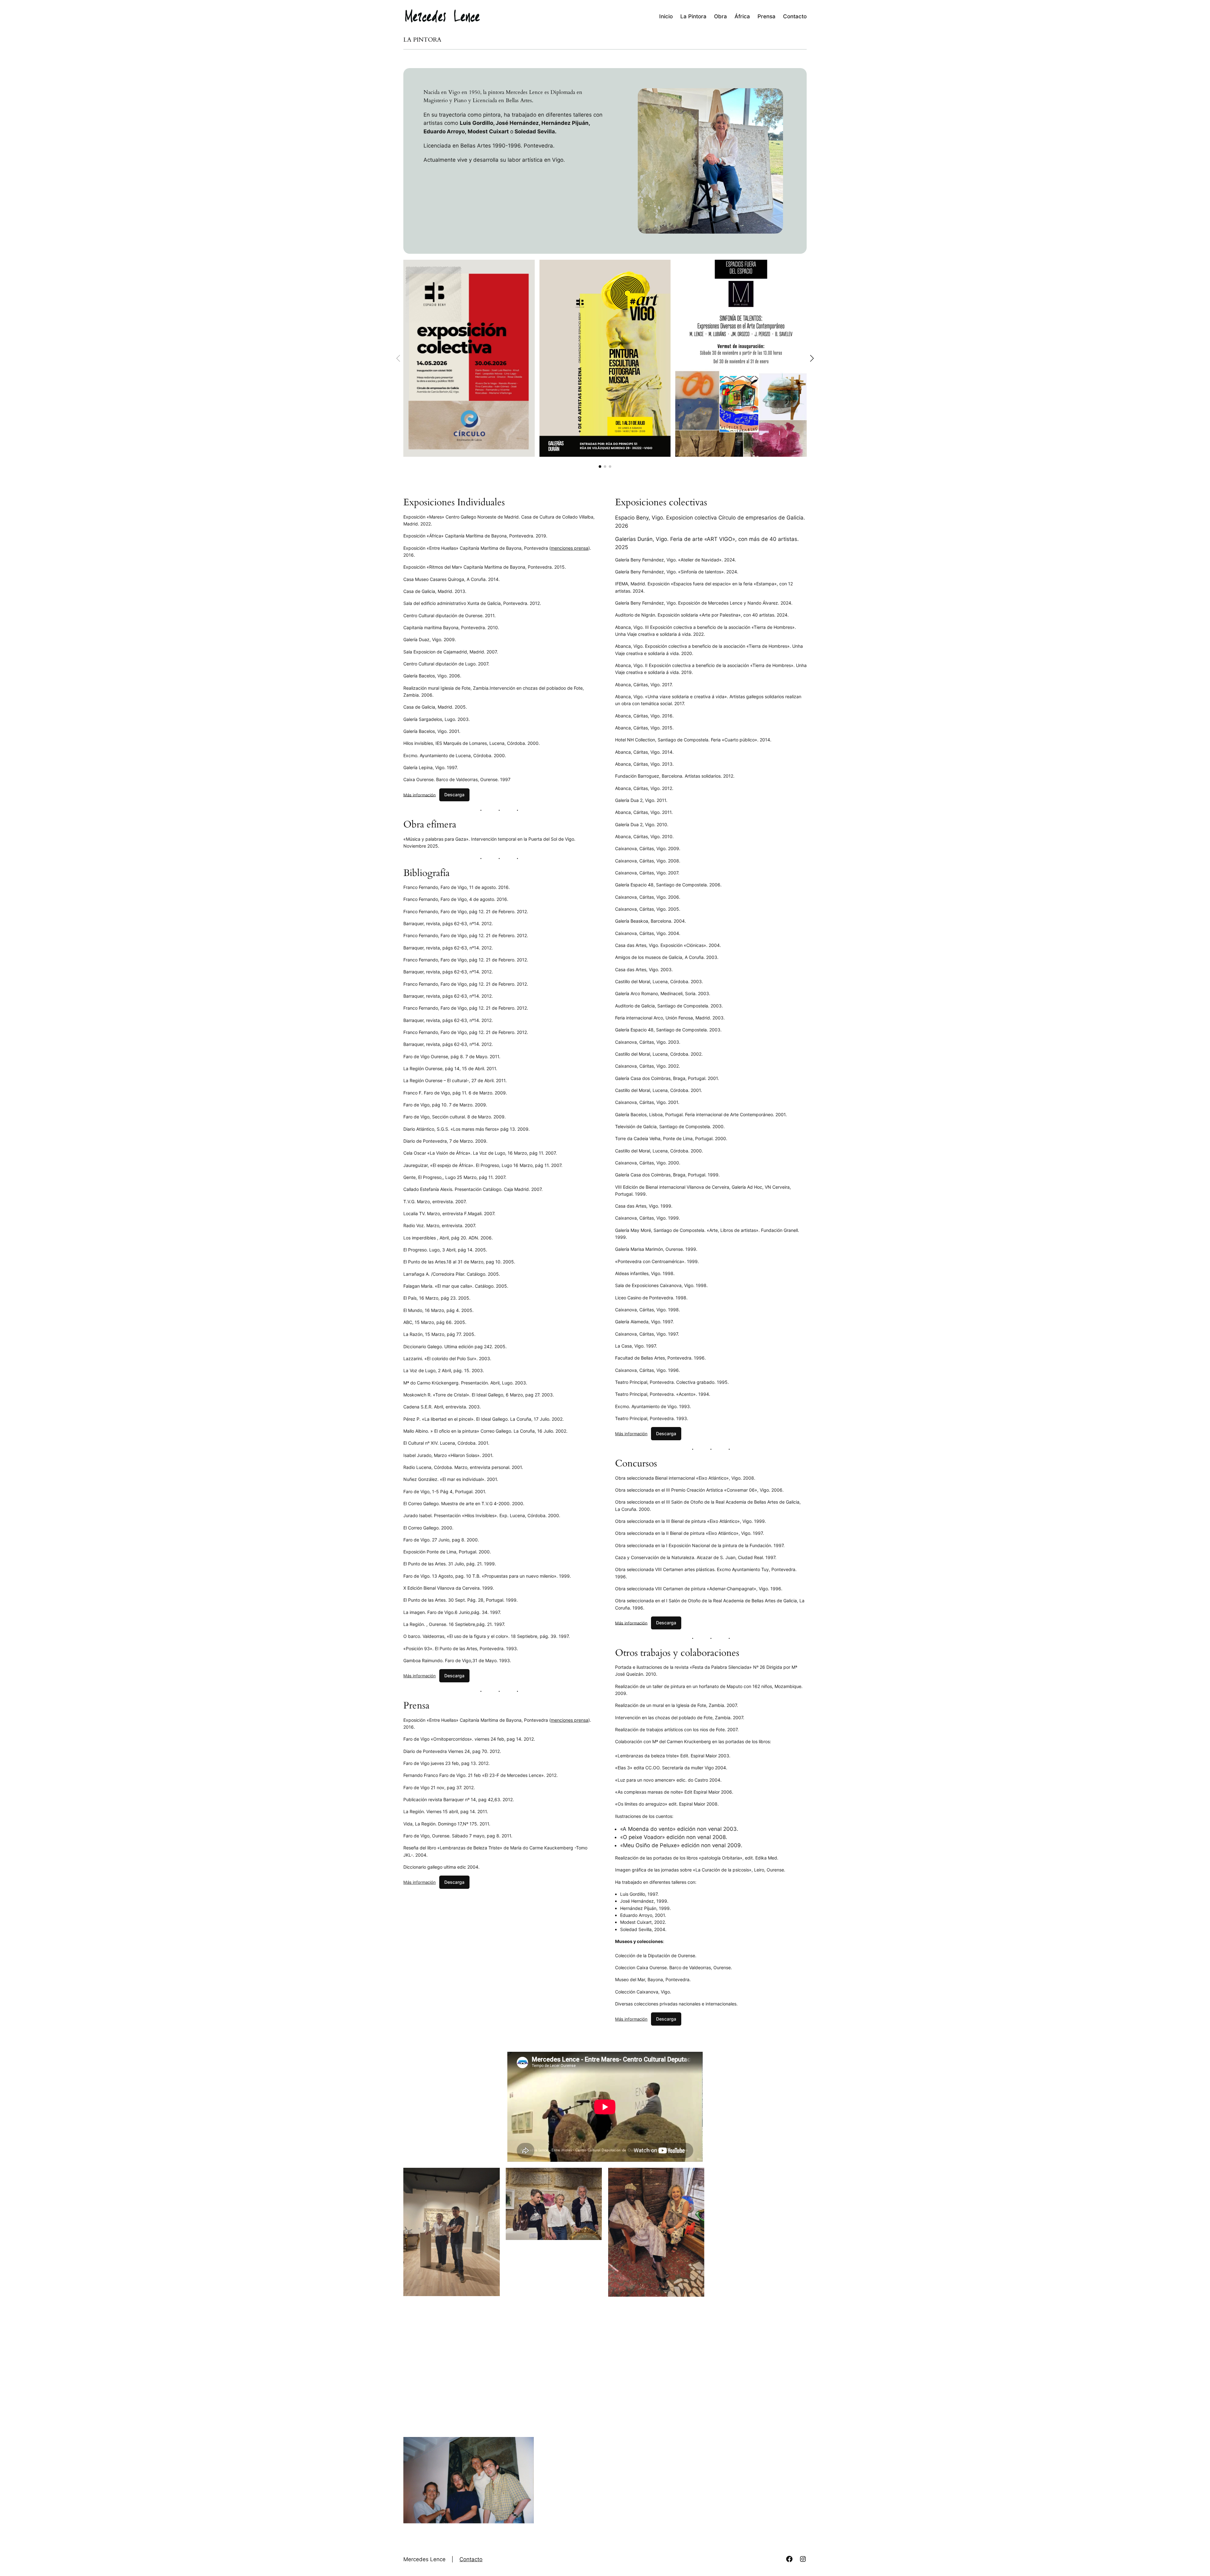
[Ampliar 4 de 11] (798, 2176)
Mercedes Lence (424, 2559)
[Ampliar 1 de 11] (492, 2176)
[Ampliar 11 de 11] (798, 2445)
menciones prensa (570, 548)
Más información (420, 795)
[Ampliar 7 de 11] (696, 2311)
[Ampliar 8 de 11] (798, 2311)
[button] (600, 467)
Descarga (454, 795)
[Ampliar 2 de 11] (594, 2176)
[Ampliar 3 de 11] (696, 2176)
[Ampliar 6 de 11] (594, 2311)
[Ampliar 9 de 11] (526, 2445)
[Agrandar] (527, 268)
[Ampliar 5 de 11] (492, 2311)
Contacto (471, 2559)
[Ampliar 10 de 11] (662, 2445)
